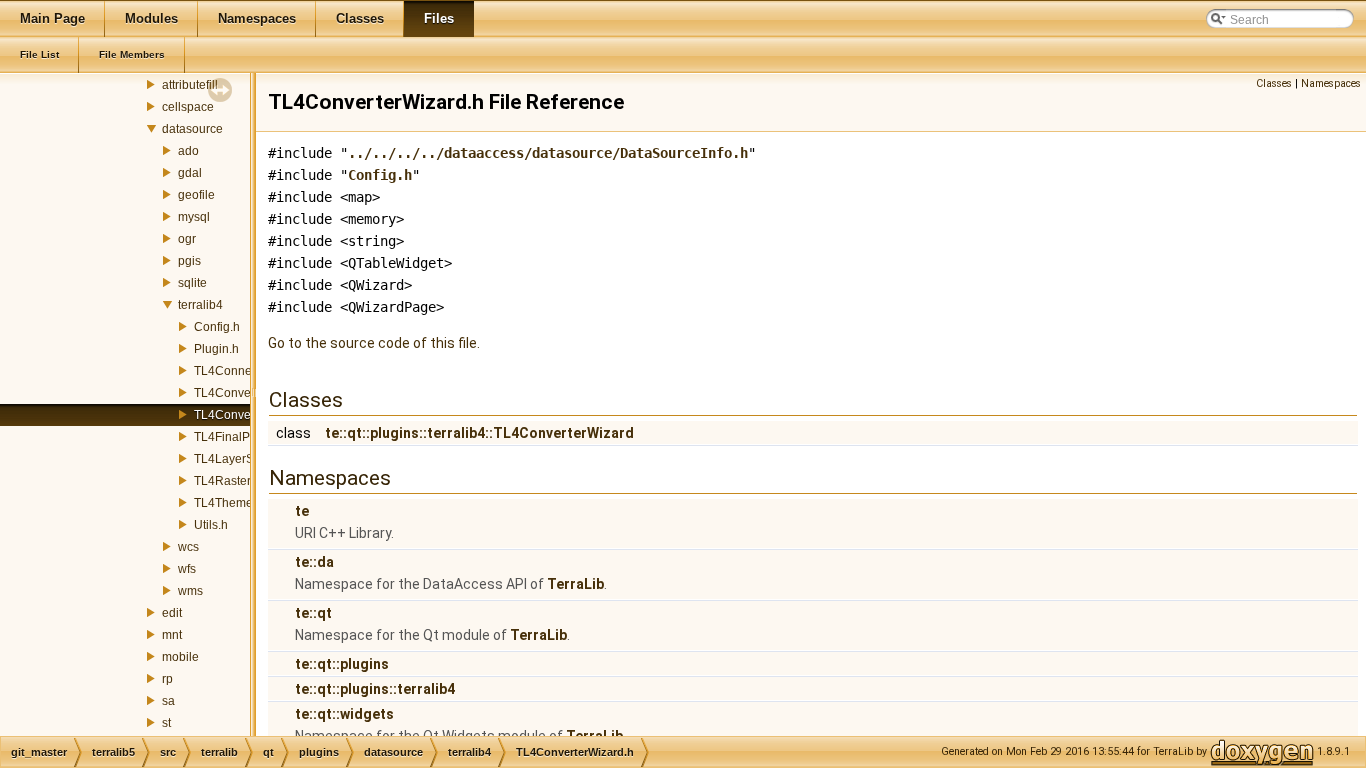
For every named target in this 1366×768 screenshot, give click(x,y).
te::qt (313, 613)
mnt (172, 635)
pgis (189, 261)
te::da (314, 562)
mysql (194, 217)
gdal (190, 173)
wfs (187, 569)
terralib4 (200, 305)
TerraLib (575, 584)
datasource (192, 129)
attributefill (190, 85)
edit (172, 613)
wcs (188, 547)
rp (167, 679)
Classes (1274, 83)
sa (168, 701)
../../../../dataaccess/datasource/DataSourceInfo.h (548, 153)
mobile (180, 657)
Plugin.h (216, 349)
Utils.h (211, 525)
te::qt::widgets (344, 714)
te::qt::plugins (342, 664)
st (166, 723)
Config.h (217, 327)
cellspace (188, 107)
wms (190, 591)
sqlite (192, 283)
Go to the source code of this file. (374, 343)
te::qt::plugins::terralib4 (375, 689)
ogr (187, 239)
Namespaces (1331, 83)
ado (188, 151)
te (302, 511)
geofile (196, 195)
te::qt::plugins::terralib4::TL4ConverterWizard (479, 433)
